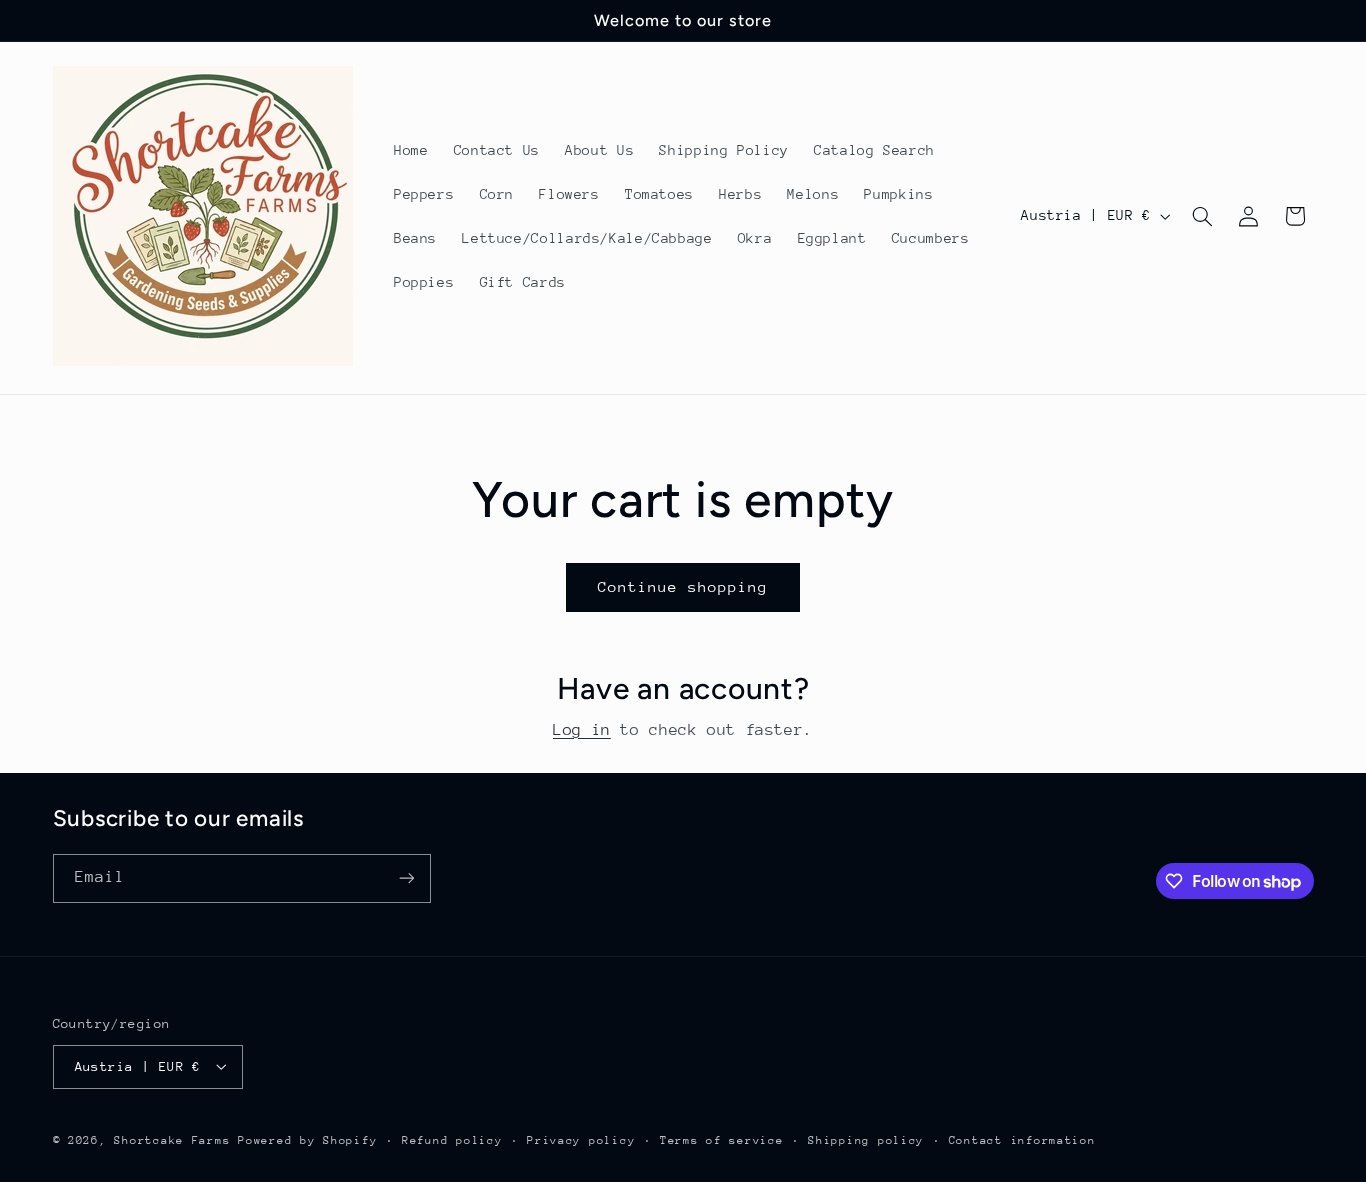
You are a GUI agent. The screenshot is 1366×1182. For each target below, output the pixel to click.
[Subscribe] (406, 878)
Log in (582, 730)
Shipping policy (866, 1139)
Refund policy (452, 1139)
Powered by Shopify (307, 1139)
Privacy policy (581, 1139)
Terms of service (722, 1139)
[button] (1202, 216)
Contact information (1022, 1139)
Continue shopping (683, 586)
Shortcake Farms (172, 1139)
